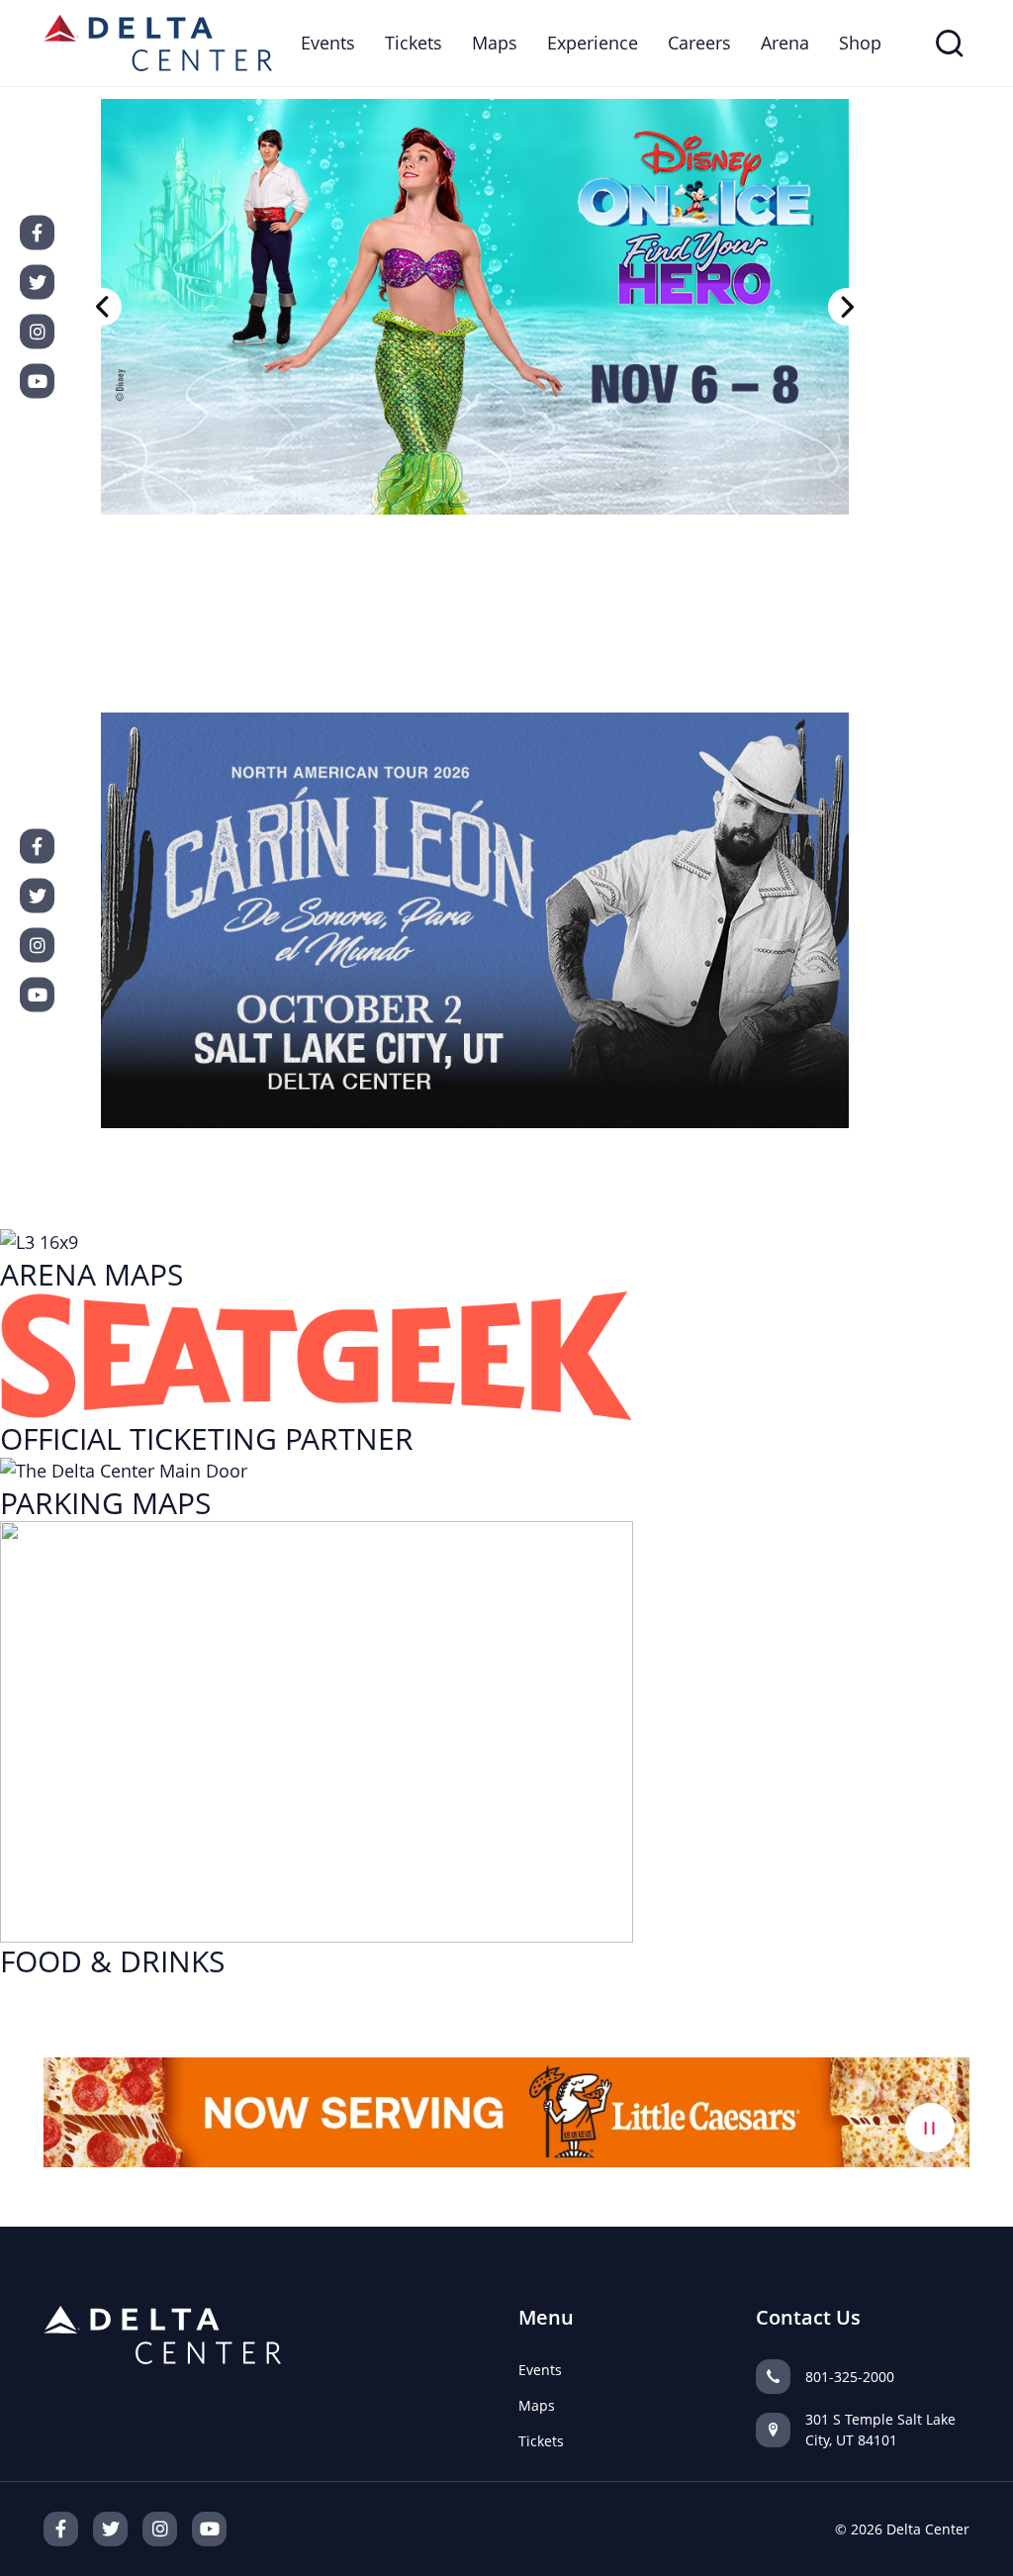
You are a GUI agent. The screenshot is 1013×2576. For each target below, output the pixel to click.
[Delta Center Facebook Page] (61, 2529)
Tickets (414, 43)
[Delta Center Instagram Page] (160, 2529)
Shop (860, 43)
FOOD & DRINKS (112, 1960)
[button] (103, 307)
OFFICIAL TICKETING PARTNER (207, 1438)
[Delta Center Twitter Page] (110, 2529)
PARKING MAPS (105, 1502)
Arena (785, 43)
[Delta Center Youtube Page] (209, 2529)
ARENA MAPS (92, 1274)
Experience (593, 43)
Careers (699, 43)
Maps (495, 43)
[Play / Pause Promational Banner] (930, 2128)
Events (328, 43)
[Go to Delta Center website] (158, 41)
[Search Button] (950, 43)
